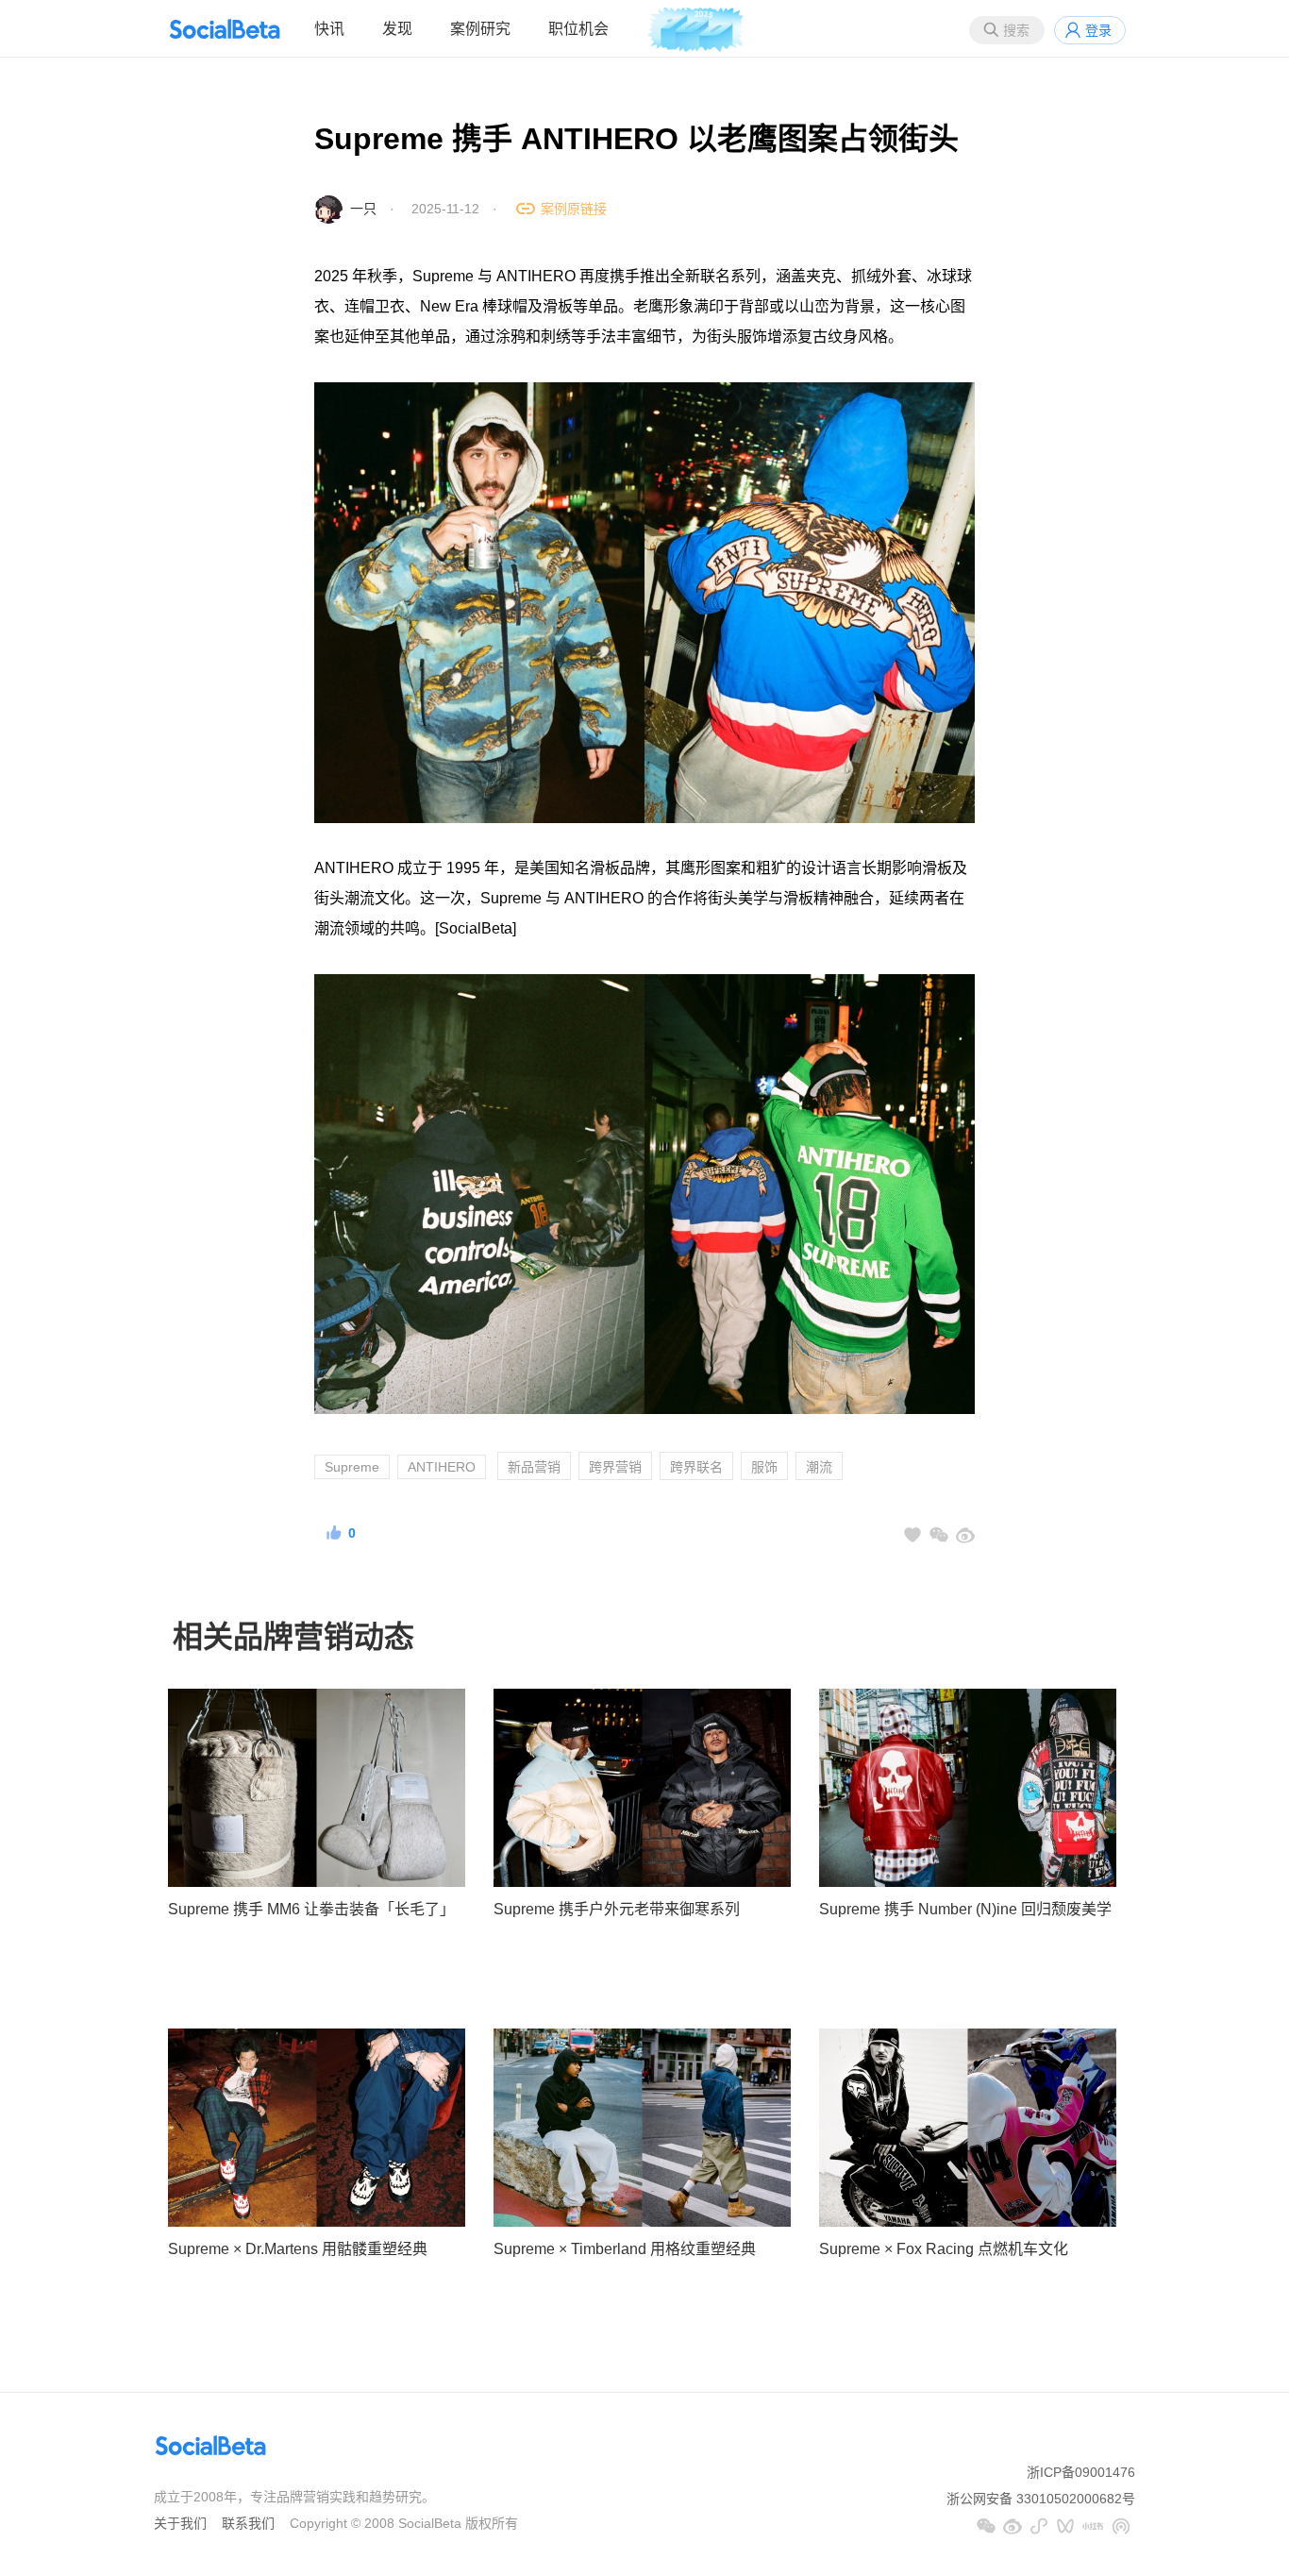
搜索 (1016, 30)
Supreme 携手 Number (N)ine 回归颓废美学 (965, 1909)
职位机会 (578, 29)
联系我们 (248, 2523)
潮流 (819, 1467)
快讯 (329, 29)
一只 (363, 209)
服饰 (764, 1467)
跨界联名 (696, 1467)
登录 (1098, 30)
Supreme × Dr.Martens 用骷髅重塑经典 (298, 2249)
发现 (397, 29)
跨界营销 (615, 1467)
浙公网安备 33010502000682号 (1041, 2499)
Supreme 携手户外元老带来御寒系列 (617, 1909)
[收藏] (912, 1535)
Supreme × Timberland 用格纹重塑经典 (625, 2249)
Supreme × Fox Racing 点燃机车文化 (944, 2249)
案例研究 (480, 29)
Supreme (352, 1467)
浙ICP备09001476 (1081, 2472)
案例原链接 (574, 209)
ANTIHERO (442, 1467)
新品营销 (534, 1467)
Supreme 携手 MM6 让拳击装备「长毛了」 (311, 1909)
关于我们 (180, 2523)
